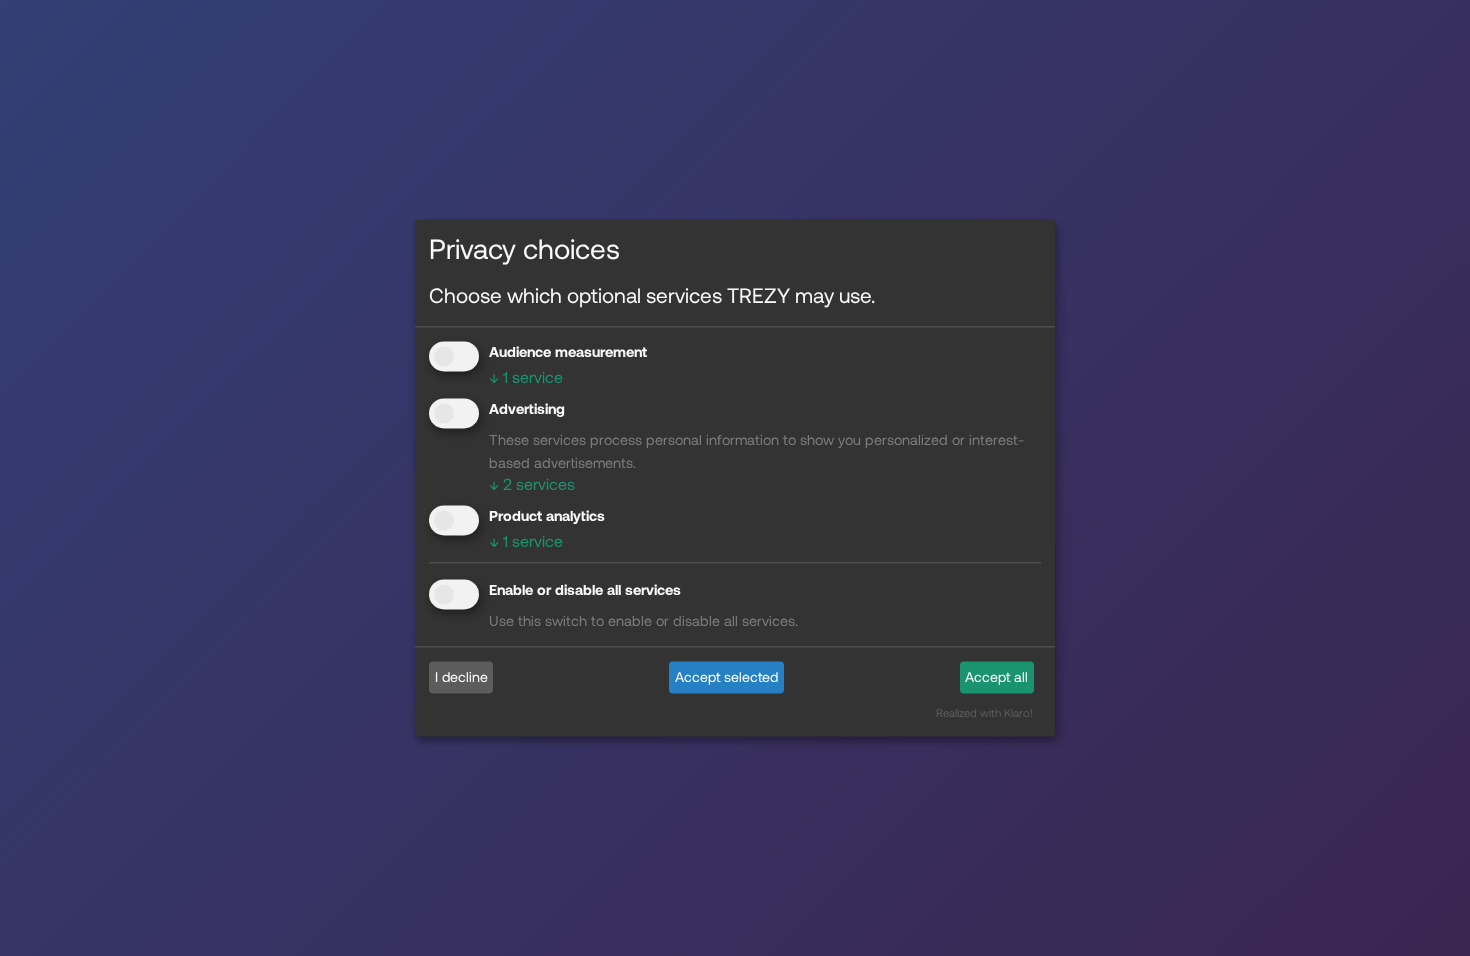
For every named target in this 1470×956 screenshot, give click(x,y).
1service (526, 376)
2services (532, 483)
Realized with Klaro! (984, 713)
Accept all (996, 676)
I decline (461, 676)
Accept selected (726, 676)
